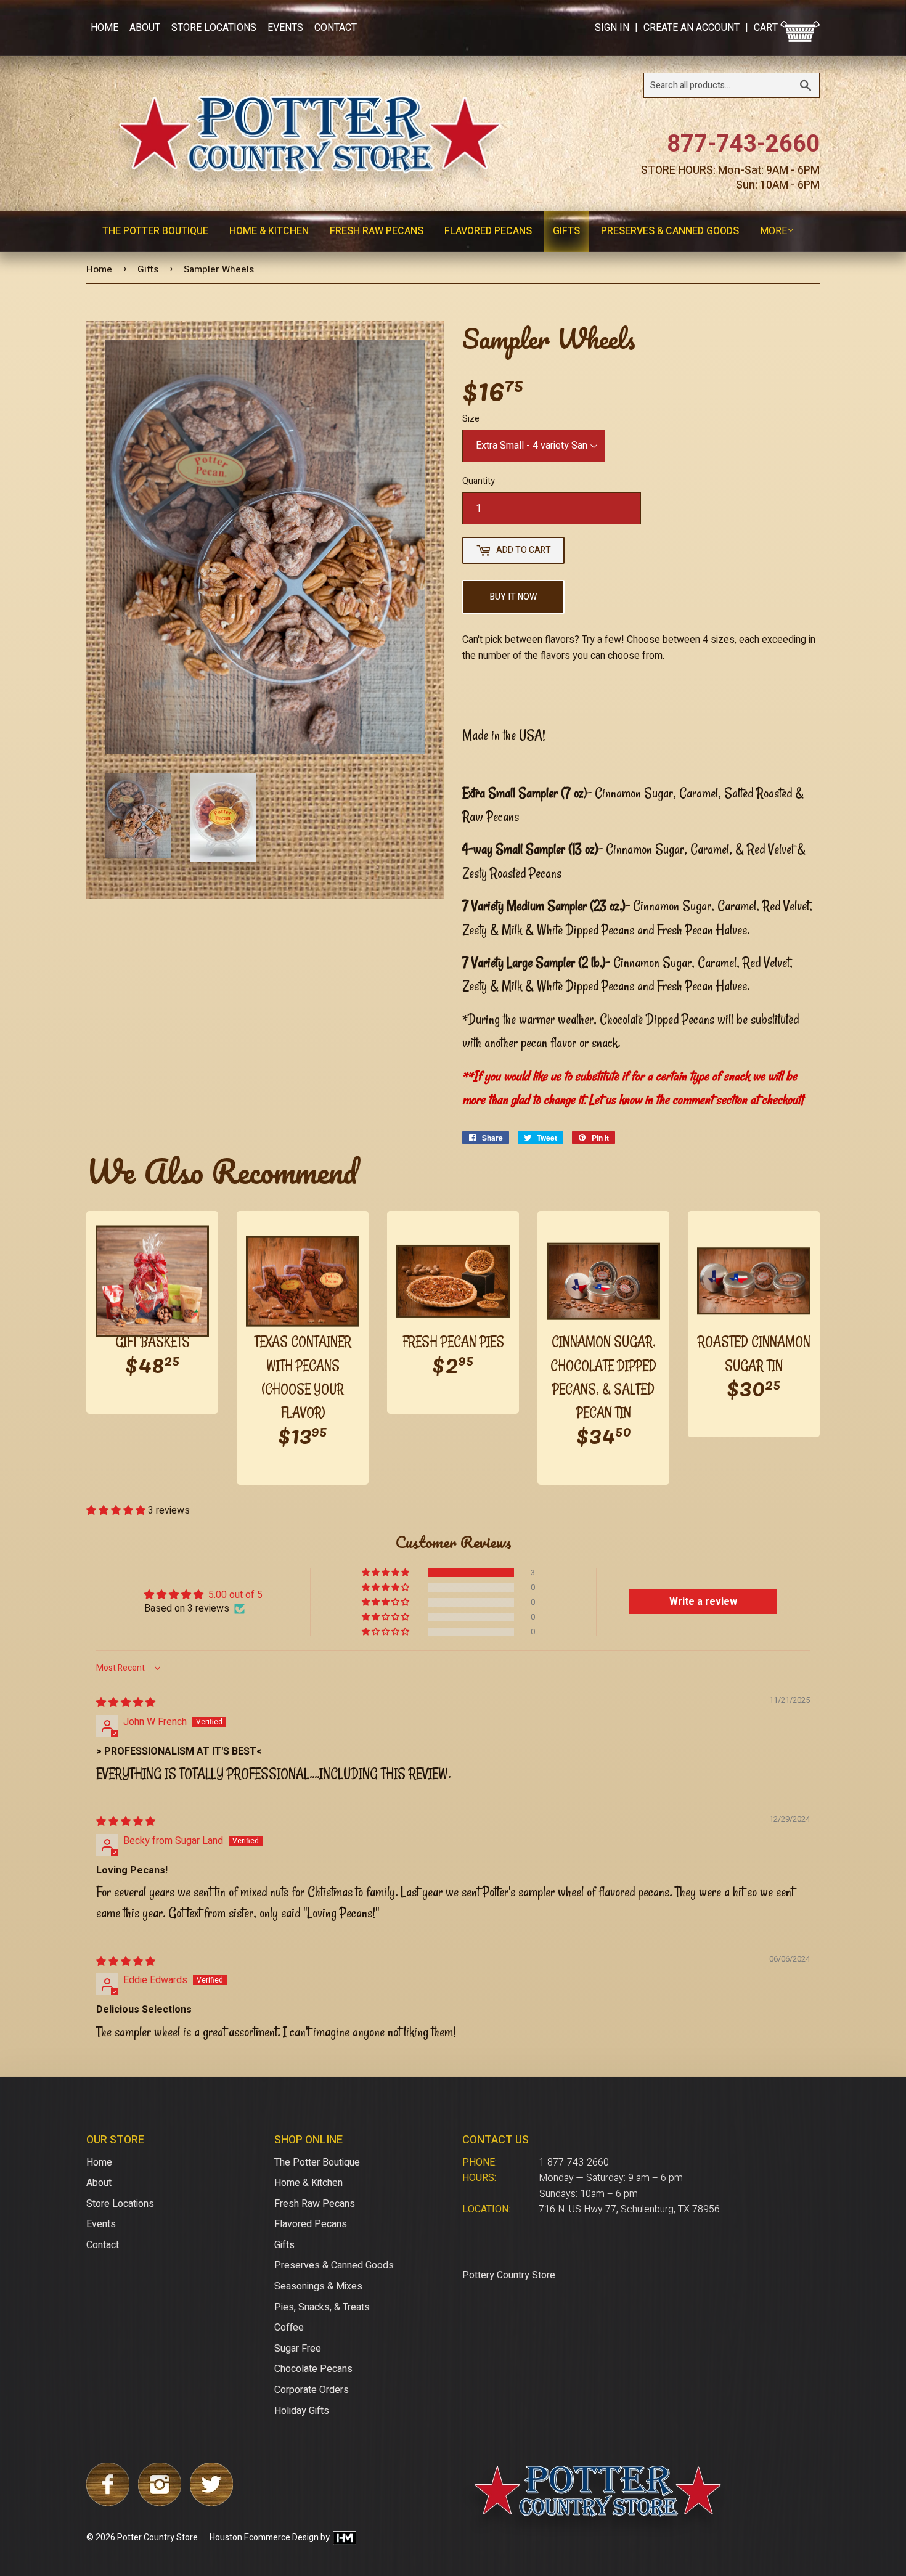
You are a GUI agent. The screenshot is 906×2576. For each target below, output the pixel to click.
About (145, 28)
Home (104, 28)
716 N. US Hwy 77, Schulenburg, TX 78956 (629, 2209)
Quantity (479, 481)
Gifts (566, 231)
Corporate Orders (312, 2390)
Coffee (289, 2328)
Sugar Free (298, 2349)
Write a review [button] (703, 1602)
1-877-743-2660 (574, 2162)
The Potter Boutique (155, 231)
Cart (767, 28)
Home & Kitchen (269, 231)
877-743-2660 (743, 144)
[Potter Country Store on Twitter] (211, 2503)
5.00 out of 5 (235, 1595)
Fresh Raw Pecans (377, 231)
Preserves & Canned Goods (670, 231)
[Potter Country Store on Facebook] (108, 2503)
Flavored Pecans (488, 231)
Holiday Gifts (302, 2411)
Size (471, 419)
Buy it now (513, 597)
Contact (336, 28)
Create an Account (692, 28)
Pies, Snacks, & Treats (322, 2307)
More (773, 231)
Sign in (612, 28)
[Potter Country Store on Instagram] (160, 2503)
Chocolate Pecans (313, 2369)
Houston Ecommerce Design (264, 2537)
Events (285, 28)
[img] (126, 1703)
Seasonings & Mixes (318, 2286)
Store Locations (214, 28)
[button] (117, 1510)
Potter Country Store (157, 2537)
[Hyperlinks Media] (344, 2537)
